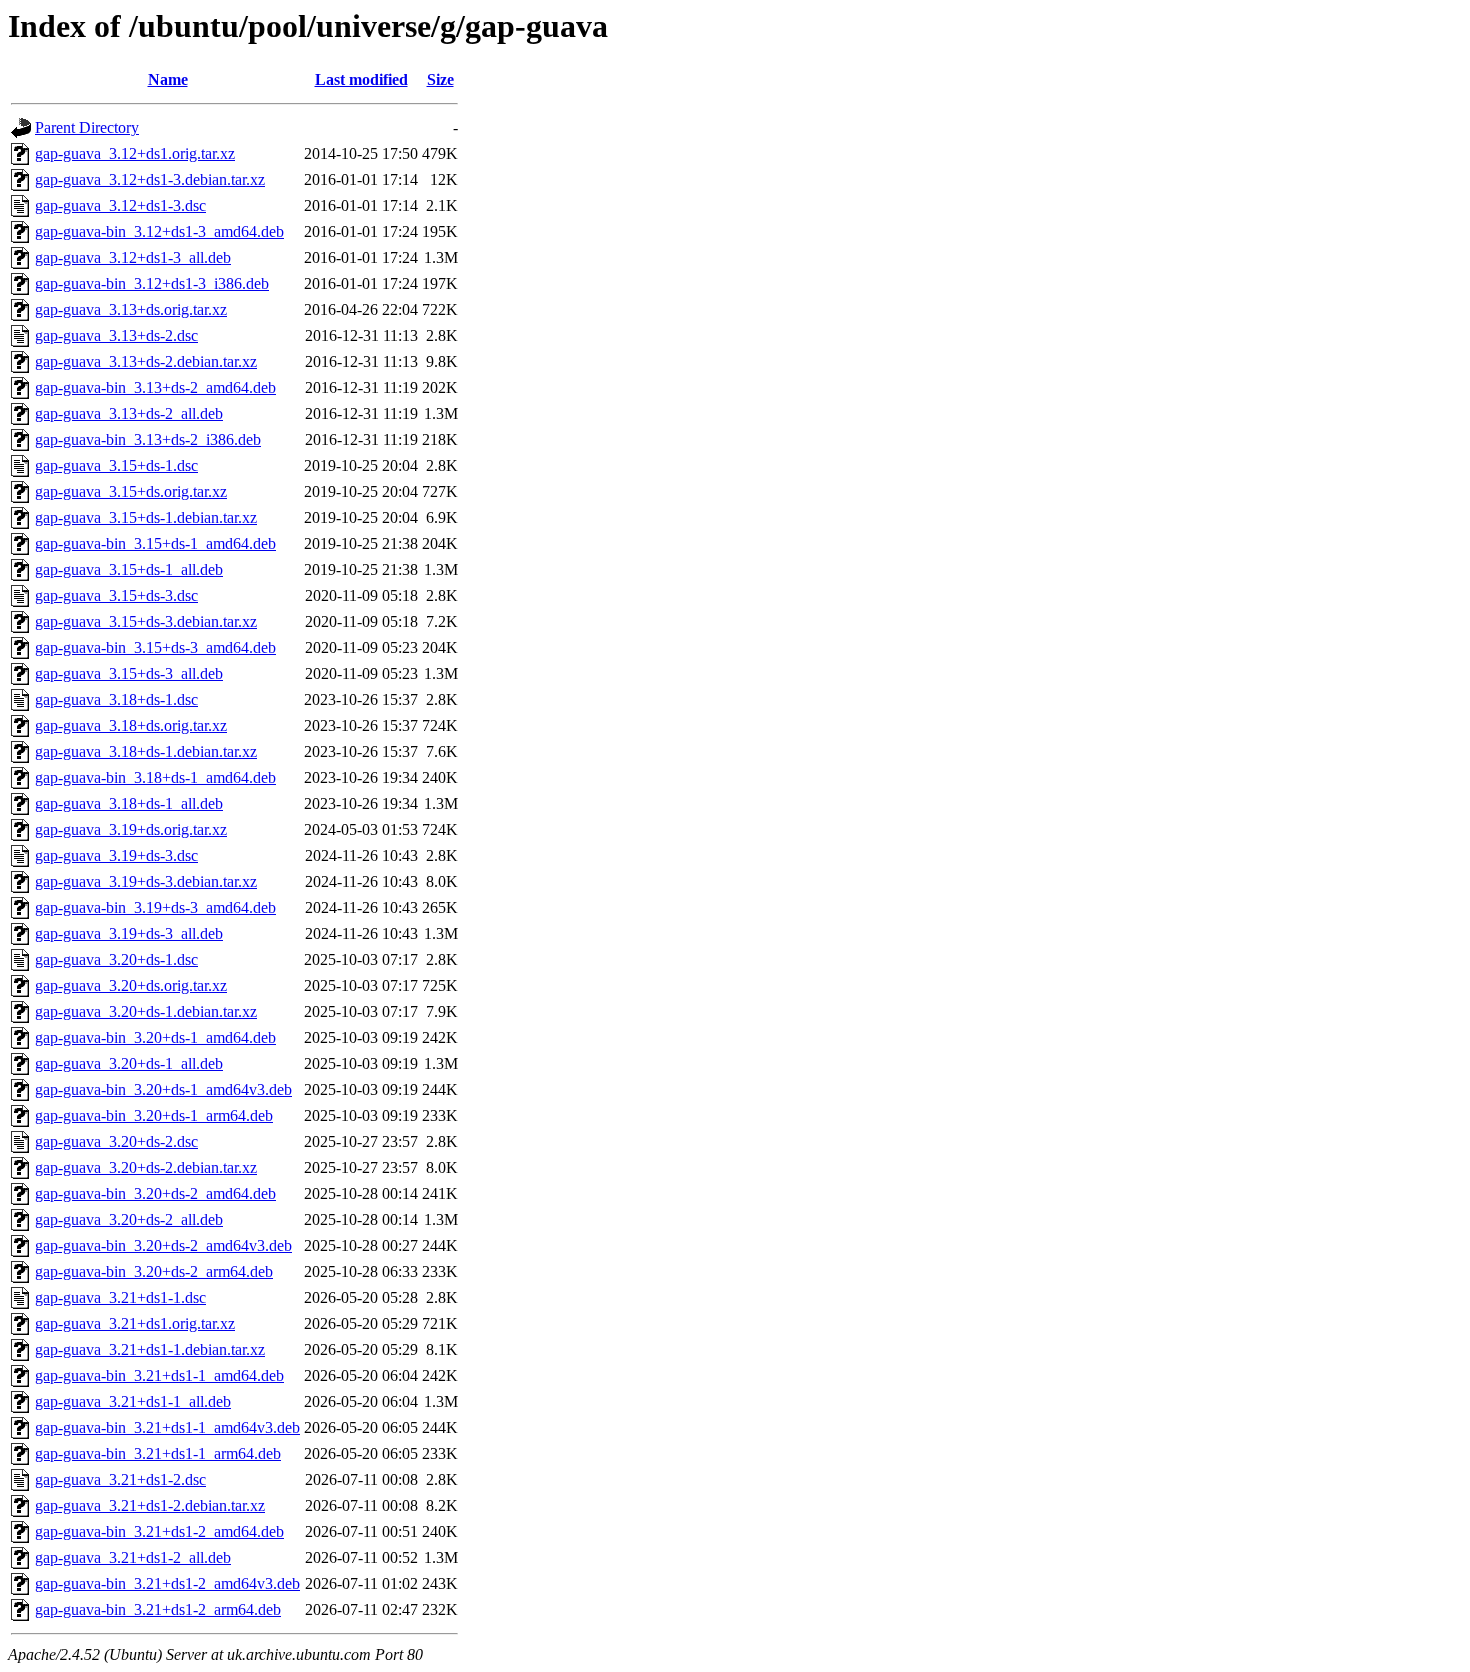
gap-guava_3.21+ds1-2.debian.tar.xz (150, 1505)
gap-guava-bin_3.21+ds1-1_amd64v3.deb (167, 1427)
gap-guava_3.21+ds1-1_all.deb (133, 1401)
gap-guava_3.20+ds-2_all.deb (129, 1219)
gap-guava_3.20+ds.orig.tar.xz (131, 985)
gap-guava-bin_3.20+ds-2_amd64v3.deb (163, 1245)
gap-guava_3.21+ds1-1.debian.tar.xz (150, 1349)
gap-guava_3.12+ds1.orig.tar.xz (135, 153)
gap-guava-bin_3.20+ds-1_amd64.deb (155, 1037)
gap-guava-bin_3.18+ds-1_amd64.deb (155, 777)
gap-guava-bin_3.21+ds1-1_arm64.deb (158, 1453)
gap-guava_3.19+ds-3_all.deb (129, 933)
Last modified (361, 79)
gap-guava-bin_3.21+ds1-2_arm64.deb (158, 1609)
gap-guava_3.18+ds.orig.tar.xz (131, 725)
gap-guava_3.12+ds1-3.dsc (120, 205)
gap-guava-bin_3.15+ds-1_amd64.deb (155, 543)
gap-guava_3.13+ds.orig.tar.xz (131, 309)
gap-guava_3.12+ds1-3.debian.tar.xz (150, 179)
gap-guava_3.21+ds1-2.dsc (120, 1479)
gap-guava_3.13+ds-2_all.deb (129, 413)
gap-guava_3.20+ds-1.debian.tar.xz (146, 1011)
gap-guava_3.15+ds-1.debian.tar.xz (146, 517)
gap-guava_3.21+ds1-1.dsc (120, 1297)
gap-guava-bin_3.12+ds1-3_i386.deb (152, 283)
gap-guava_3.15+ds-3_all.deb (129, 673)
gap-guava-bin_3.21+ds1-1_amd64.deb (159, 1375)
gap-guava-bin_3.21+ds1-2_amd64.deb (159, 1531)
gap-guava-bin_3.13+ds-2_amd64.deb (155, 387)
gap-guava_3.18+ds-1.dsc (116, 699)
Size (440, 79)
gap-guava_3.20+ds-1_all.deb (129, 1063)
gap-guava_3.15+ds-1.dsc (116, 465)
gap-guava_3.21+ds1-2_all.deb (133, 1557)
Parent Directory (87, 127)
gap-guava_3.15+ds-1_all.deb (129, 569)
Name (168, 79)
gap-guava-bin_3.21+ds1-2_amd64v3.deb (167, 1583)
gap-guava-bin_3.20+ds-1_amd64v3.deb (163, 1089)
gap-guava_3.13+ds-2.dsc (116, 335)
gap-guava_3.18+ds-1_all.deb (129, 803)
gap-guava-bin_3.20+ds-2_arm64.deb (154, 1271)
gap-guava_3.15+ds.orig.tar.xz (131, 491)
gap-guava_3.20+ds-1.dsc (116, 959)
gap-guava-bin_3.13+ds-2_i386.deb (148, 439)
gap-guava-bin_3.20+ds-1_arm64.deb (154, 1115)
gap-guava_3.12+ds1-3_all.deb (133, 257)
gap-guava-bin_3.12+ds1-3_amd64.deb (159, 231)
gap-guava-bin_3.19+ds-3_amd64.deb (155, 907)
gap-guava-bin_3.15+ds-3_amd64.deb (155, 647)
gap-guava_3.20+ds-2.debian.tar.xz (146, 1167)
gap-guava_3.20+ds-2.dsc (116, 1141)
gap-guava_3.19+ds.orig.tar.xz (131, 829)
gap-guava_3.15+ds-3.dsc (116, 595)
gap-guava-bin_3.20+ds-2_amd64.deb (155, 1193)
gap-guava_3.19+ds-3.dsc (116, 855)
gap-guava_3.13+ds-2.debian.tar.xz (146, 361)
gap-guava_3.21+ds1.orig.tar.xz (135, 1323)
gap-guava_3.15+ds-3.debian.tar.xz (146, 621)
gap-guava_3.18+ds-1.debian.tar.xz (146, 751)
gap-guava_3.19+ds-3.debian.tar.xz (146, 881)
